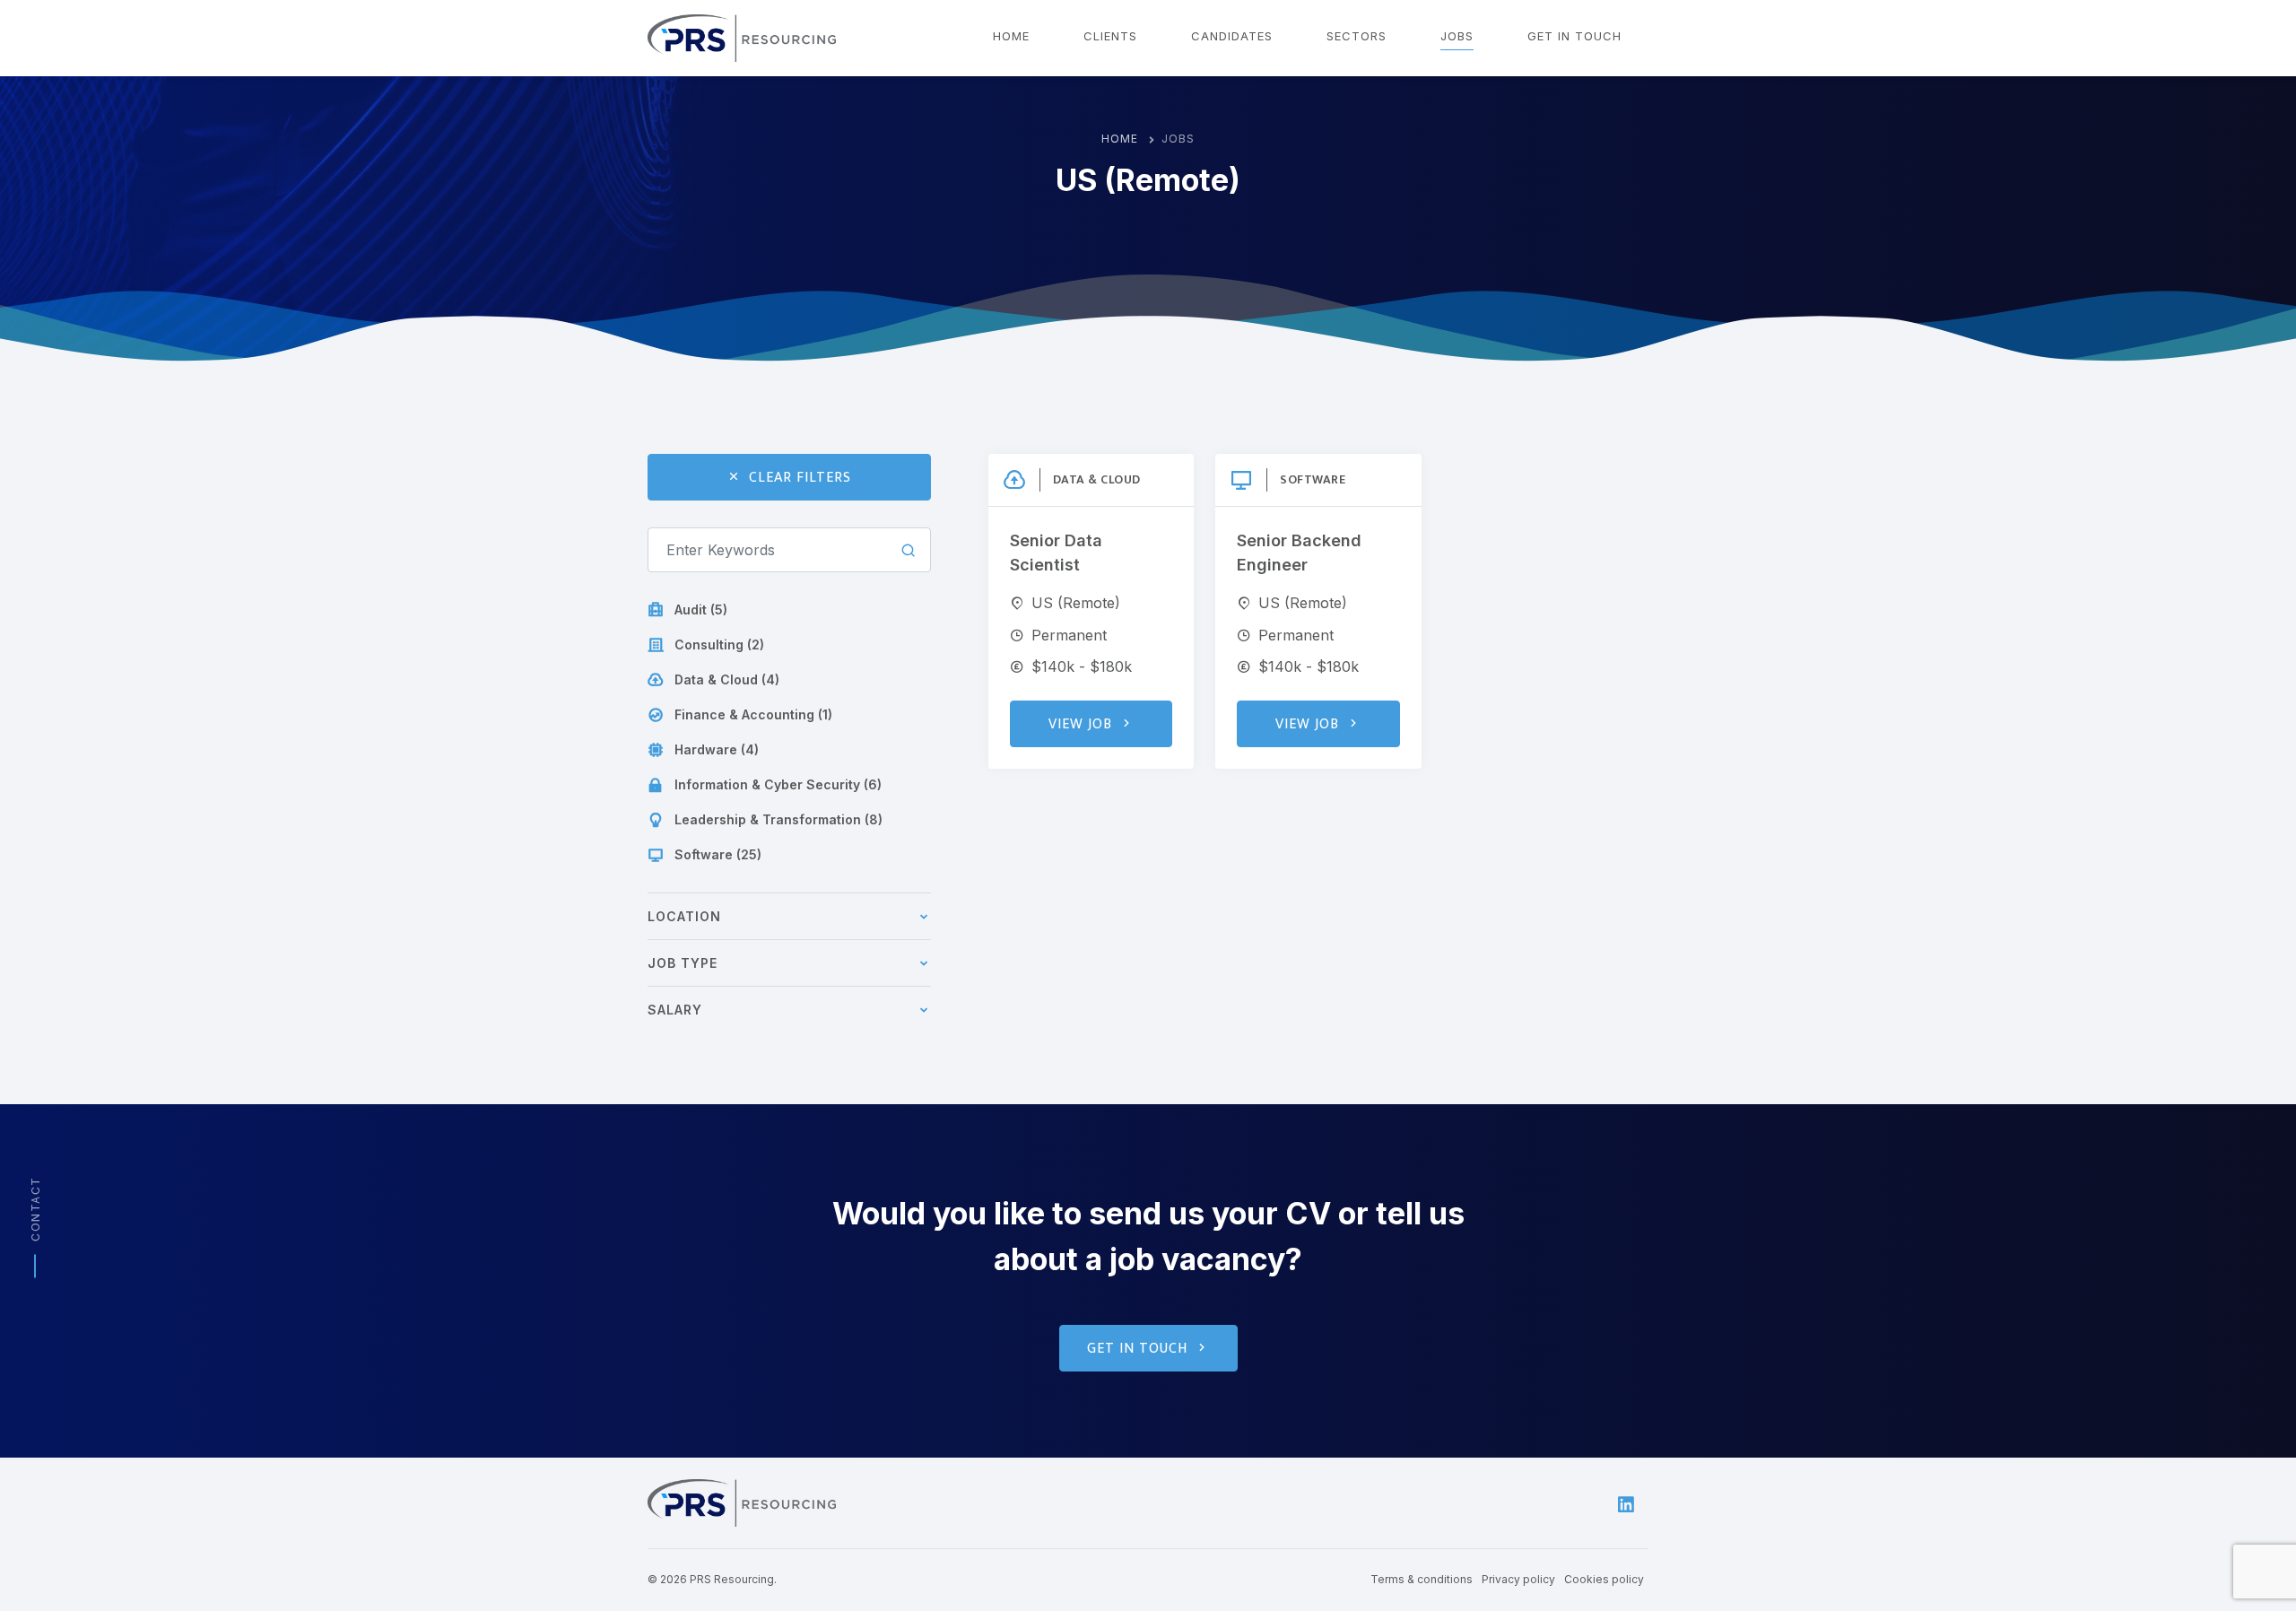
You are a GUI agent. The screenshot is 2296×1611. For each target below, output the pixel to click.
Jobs (1457, 36)
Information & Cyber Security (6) (778, 784)
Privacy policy (1518, 1579)
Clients (1110, 36)
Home (1011, 36)
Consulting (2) (719, 644)
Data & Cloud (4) (727, 679)
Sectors (1357, 36)
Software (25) (718, 854)
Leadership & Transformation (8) (778, 819)
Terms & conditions (1422, 1579)
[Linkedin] (1626, 1503)
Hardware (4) (717, 749)
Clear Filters (800, 478)
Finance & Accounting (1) (753, 714)
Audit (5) (701, 610)
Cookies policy (1604, 1579)
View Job (1080, 724)
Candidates (1232, 36)
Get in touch (1574, 36)
